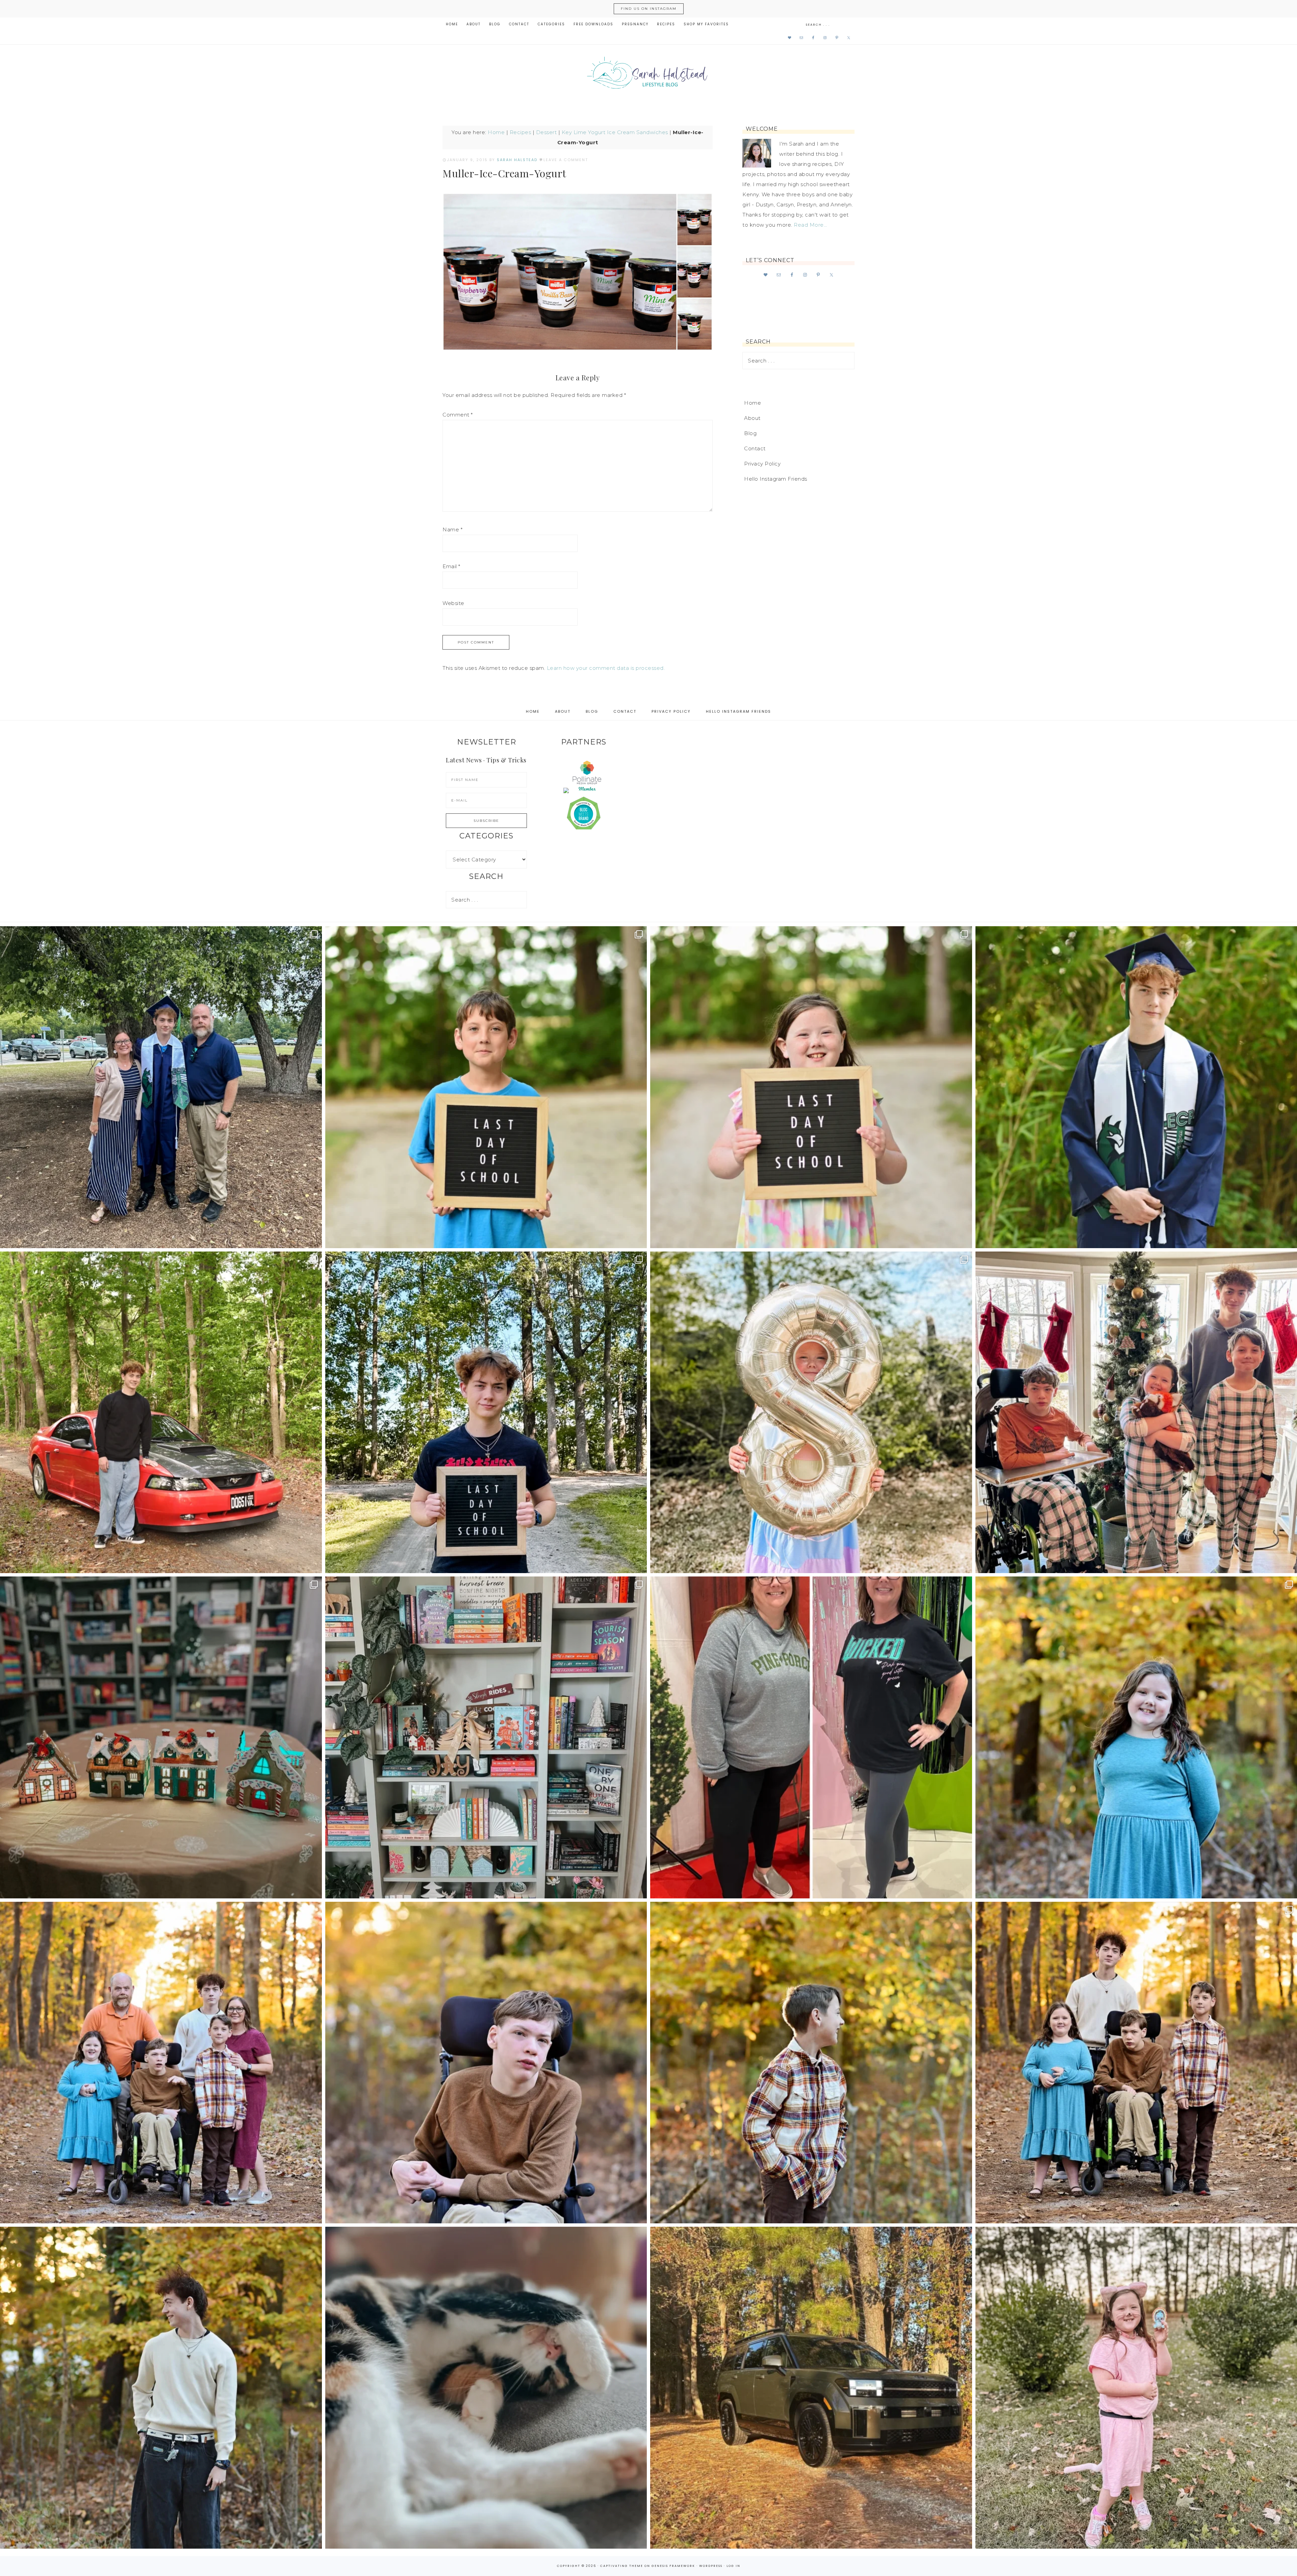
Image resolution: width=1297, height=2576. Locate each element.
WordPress (711, 2566)
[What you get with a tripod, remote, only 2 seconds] (161, 2063)
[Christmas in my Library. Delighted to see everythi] (486, 1737)
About (752, 418)
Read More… (810, 225)
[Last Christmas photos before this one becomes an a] (161, 2388)
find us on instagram (649, 9)
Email (451, 566)
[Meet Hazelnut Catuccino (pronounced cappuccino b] (486, 2388)
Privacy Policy (762, 464)
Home (496, 132)
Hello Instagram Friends (776, 479)
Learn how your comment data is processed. (606, 668)
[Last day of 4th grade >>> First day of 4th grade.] (486, 1087)
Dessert (546, 132)
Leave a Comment (566, 160)
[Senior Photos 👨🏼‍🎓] (161, 1412)
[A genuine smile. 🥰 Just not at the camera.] (811, 2063)
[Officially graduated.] (161, 1087)
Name (452, 529)
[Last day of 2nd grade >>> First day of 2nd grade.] (811, 1087)
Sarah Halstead (648, 75)
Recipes (520, 132)
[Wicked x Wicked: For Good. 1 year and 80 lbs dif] (811, 1737)
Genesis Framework (673, 2566)
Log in (733, 2566)
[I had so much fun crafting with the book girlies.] (161, 1737)
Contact (755, 448)
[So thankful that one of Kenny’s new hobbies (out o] (811, 2388)
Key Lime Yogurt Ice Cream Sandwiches (615, 132)
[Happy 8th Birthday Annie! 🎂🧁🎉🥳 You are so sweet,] (811, 1412)
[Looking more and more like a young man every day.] (486, 2063)
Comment (458, 415)
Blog (750, 433)
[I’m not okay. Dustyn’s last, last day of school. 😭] (486, 1412)
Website (453, 603)
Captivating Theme (622, 2566)
